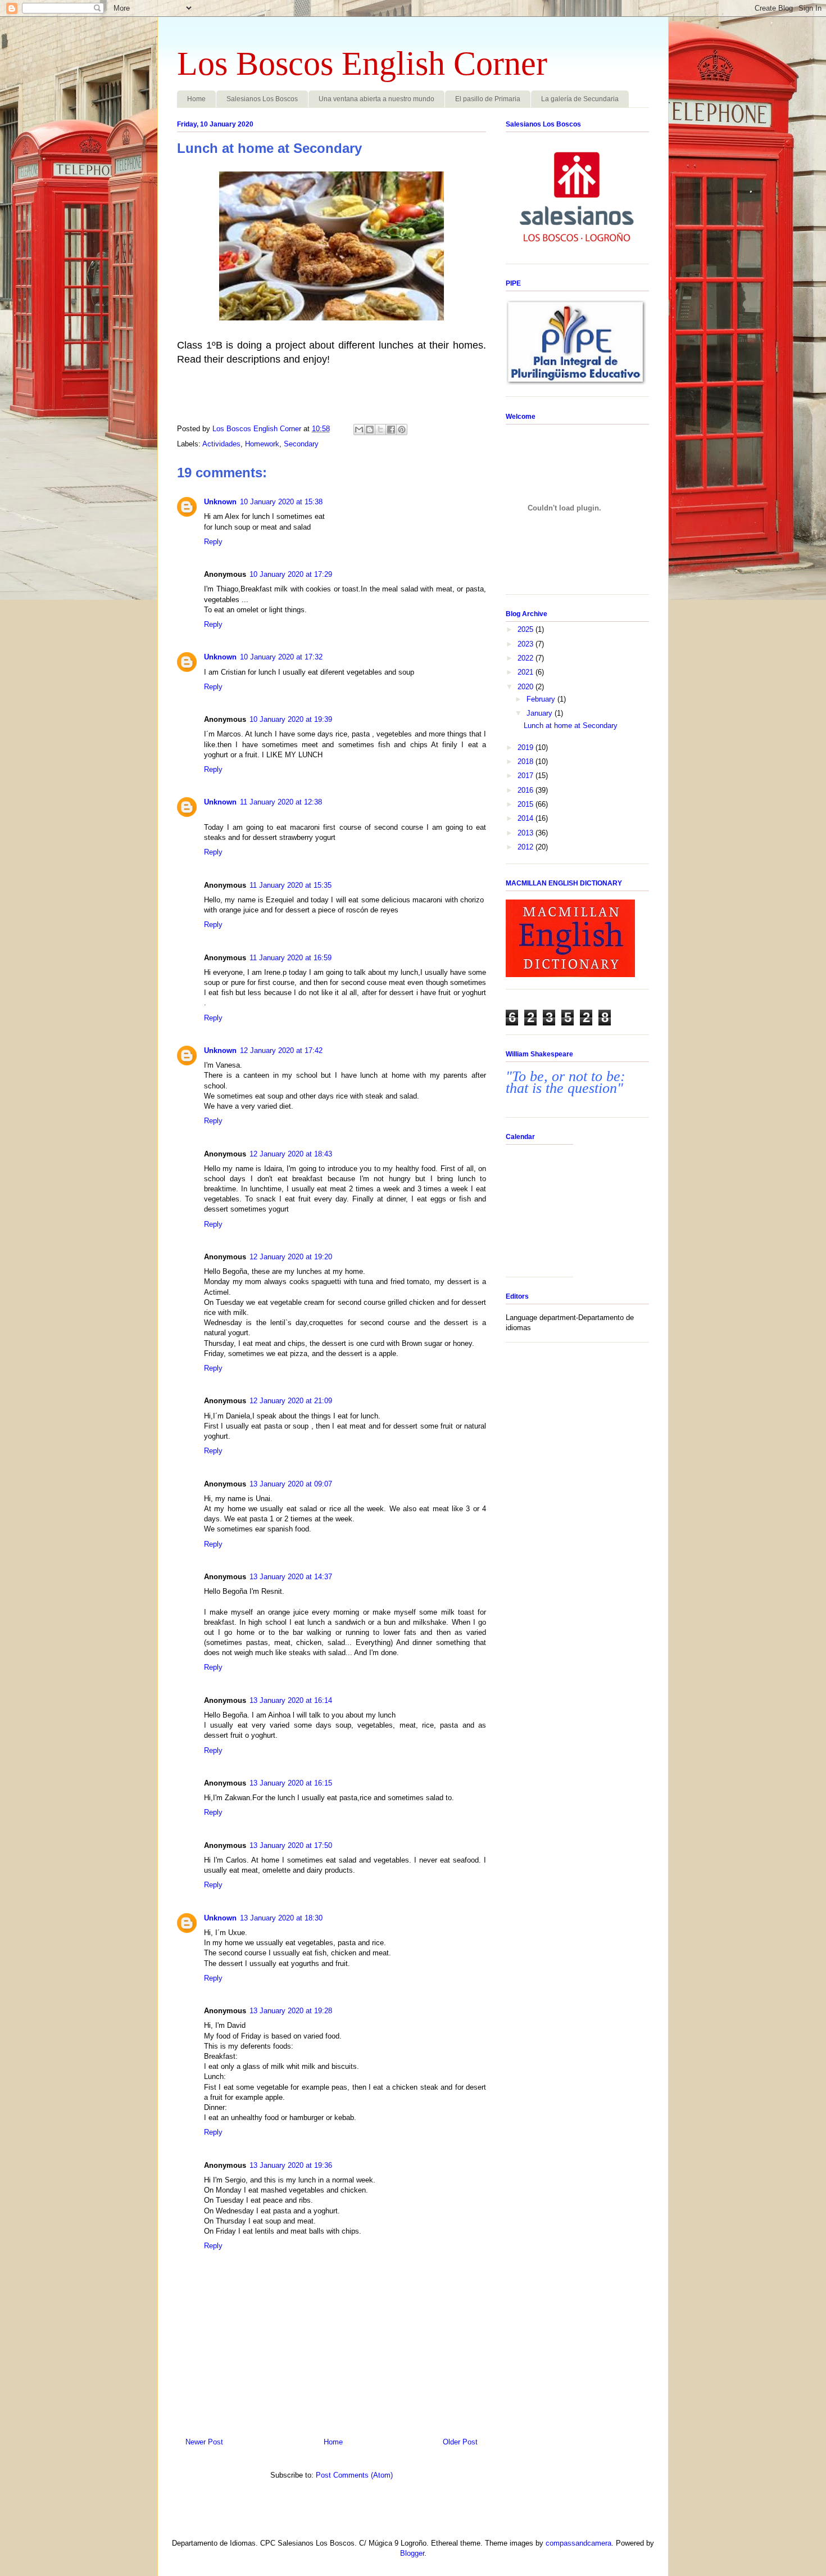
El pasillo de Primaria (488, 99)
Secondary (301, 444)
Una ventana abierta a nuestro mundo (376, 99)
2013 (527, 833)
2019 (527, 747)
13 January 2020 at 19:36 (291, 2165)
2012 (527, 847)
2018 (527, 761)
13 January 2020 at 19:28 (291, 2011)
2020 (527, 687)
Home (196, 99)
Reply (213, 542)
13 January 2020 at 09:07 (291, 1484)
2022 (527, 658)
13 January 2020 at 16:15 (291, 1783)
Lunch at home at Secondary (571, 726)
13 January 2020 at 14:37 (291, 1577)
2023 (527, 644)
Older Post (460, 2442)
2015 (527, 804)
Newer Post (204, 2442)
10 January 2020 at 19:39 (291, 719)
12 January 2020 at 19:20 (291, 1257)
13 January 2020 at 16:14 (291, 1700)
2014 (527, 818)
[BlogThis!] (370, 430)
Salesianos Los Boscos (262, 99)
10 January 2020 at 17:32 (281, 657)
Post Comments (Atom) (354, 2475)
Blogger (412, 2553)
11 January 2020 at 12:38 (281, 802)
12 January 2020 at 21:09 (291, 1401)
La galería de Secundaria (580, 99)
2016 (527, 790)
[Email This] (359, 430)
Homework (262, 444)
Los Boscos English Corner (362, 64)
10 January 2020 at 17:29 (291, 574)
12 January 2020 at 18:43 (291, 1154)
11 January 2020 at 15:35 (291, 885)
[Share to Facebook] (391, 430)
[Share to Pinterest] (402, 430)
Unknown (220, 502)
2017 (527, 776)
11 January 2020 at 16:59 (291, 958)
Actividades (221, 444)
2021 (527, 672)
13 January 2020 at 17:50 (291, 1845)
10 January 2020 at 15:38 (281, 502)
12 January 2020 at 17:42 (281, 1050)
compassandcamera (578, 2543)
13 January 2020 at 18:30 (281, 1918)
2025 (527, 629)
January (541, 713)
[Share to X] (380, 430)
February (542, 699)
